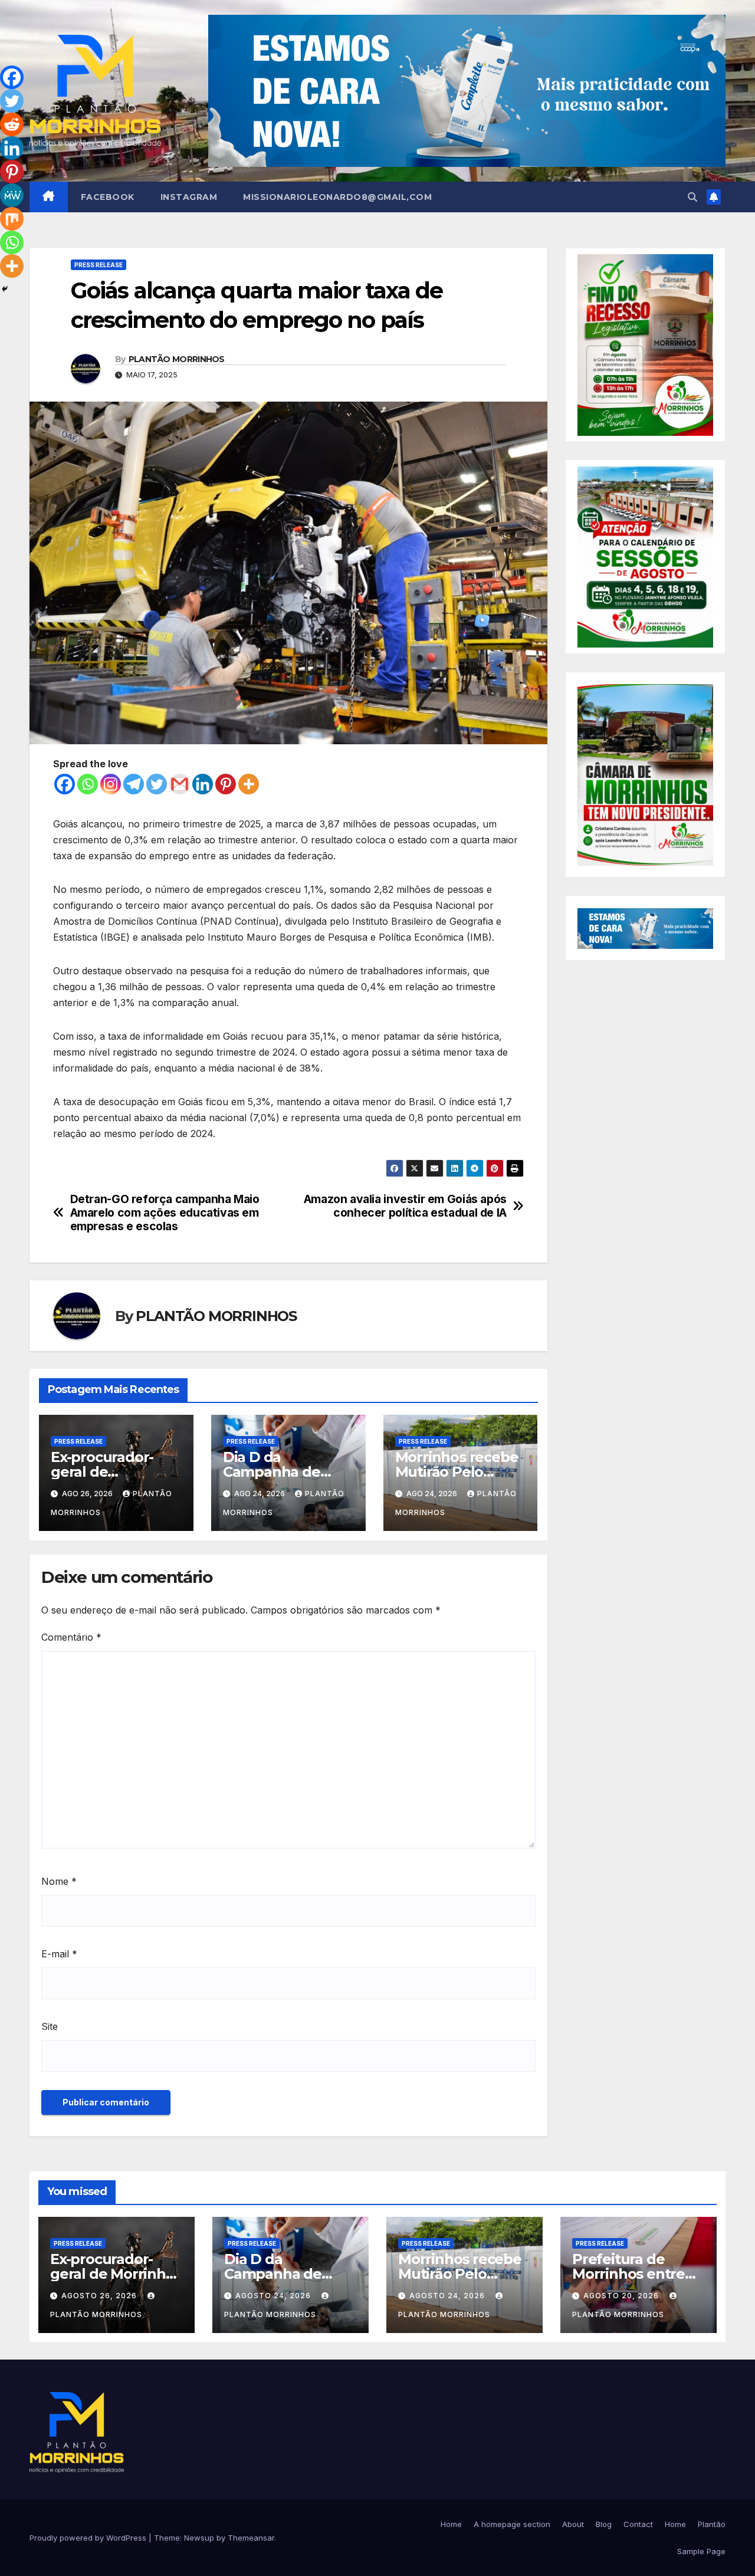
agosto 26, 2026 (100, 2296)
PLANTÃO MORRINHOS (177, 359)
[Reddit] (12, 124)
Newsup (199, 2538)
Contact (638, 2524)
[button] (692, 197)
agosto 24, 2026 (274, 2296)
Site (50, 2026)
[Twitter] (157, 784)
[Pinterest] (226, 784)
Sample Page (701, 2551)
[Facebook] (65, 784)
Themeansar (251, 2538)
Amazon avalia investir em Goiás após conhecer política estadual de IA (405, 1206)
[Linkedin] (203, 784)
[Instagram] (111, 784)
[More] (249, 784)
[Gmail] (180, 784)
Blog (604, 2524)
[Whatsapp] (88, 784)
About (573, 2524)
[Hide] (5, 289)
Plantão (712, 2524)
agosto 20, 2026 (622, 2296)
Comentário (71, 1637)
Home (451, 2524)
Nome (59, 1881)
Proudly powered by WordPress (89, 2538)
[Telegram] (134, 784)
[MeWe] (12, 195)
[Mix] (12, 219)
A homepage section (512, 2524)
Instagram (189, 197)
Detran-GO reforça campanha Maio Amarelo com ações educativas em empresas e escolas (165, 1213)
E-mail (59, 1954)
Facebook (108, 197)
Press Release (99, 265)
